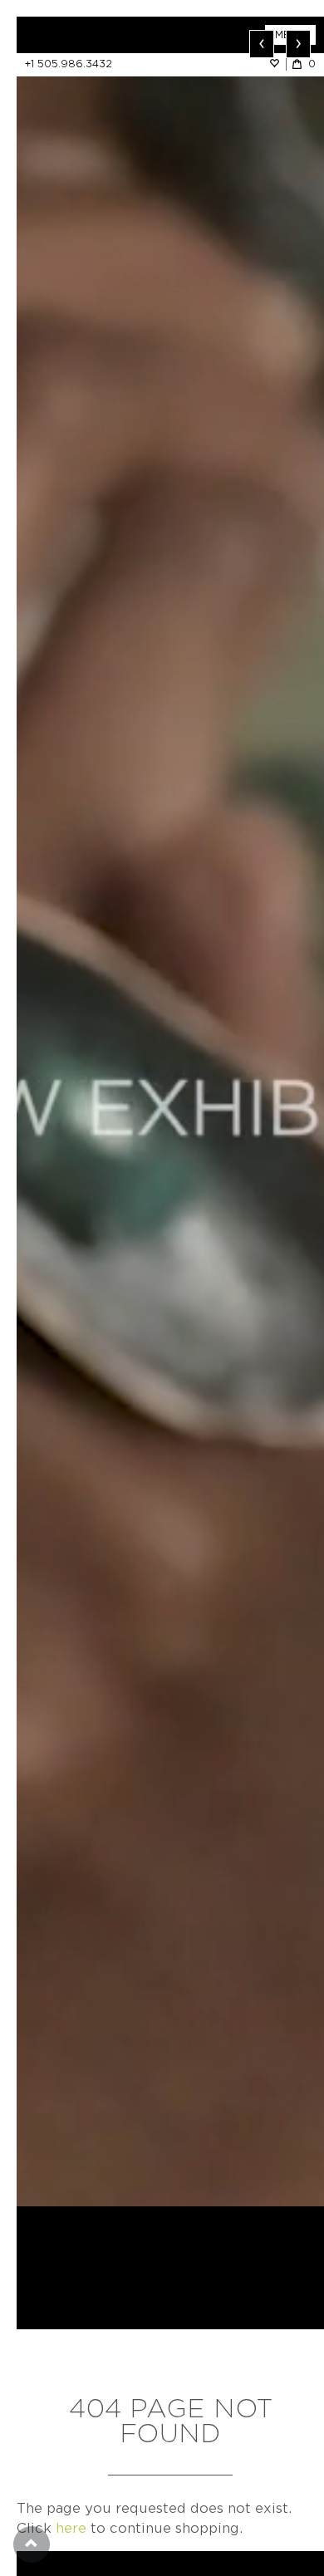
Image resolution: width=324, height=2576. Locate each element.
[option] (170, 1111)
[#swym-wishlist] (277, 64)
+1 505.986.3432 (69, 64)
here (71, 2528)
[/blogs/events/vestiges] (170, 1111)
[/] (93, 35)
